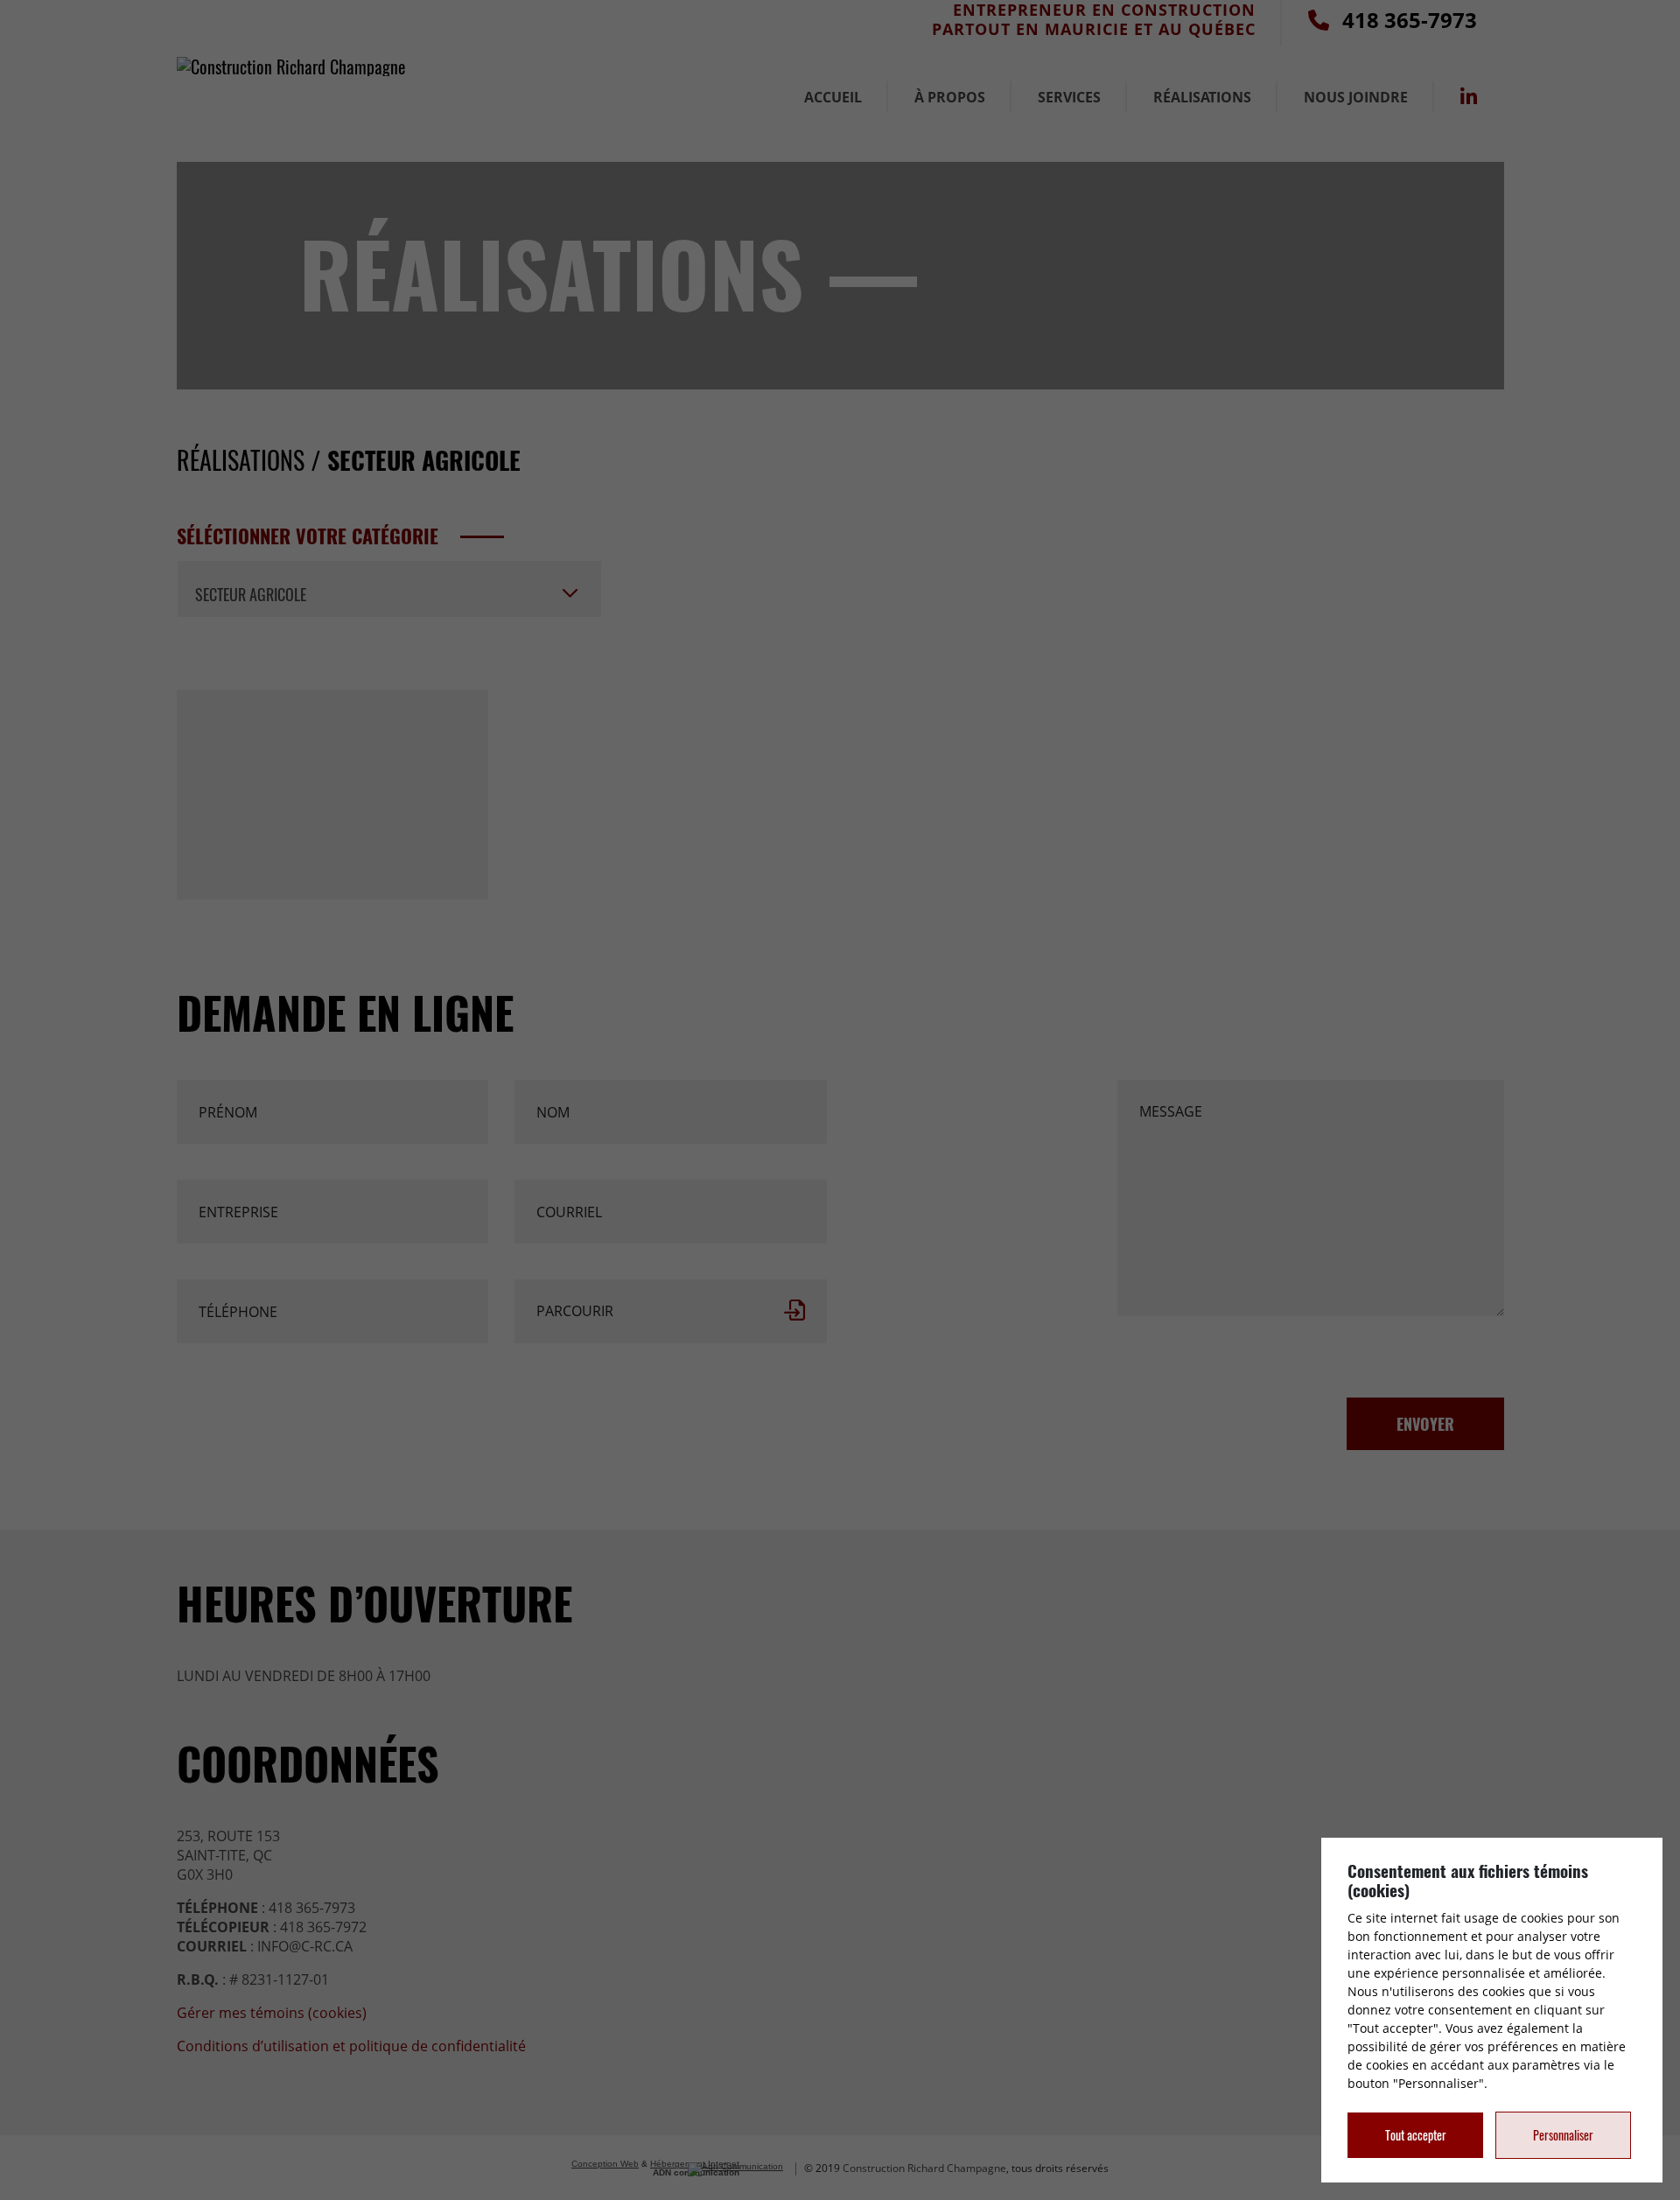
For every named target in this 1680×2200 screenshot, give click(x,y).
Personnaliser (1563, 2135)
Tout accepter (1416, 2135)
